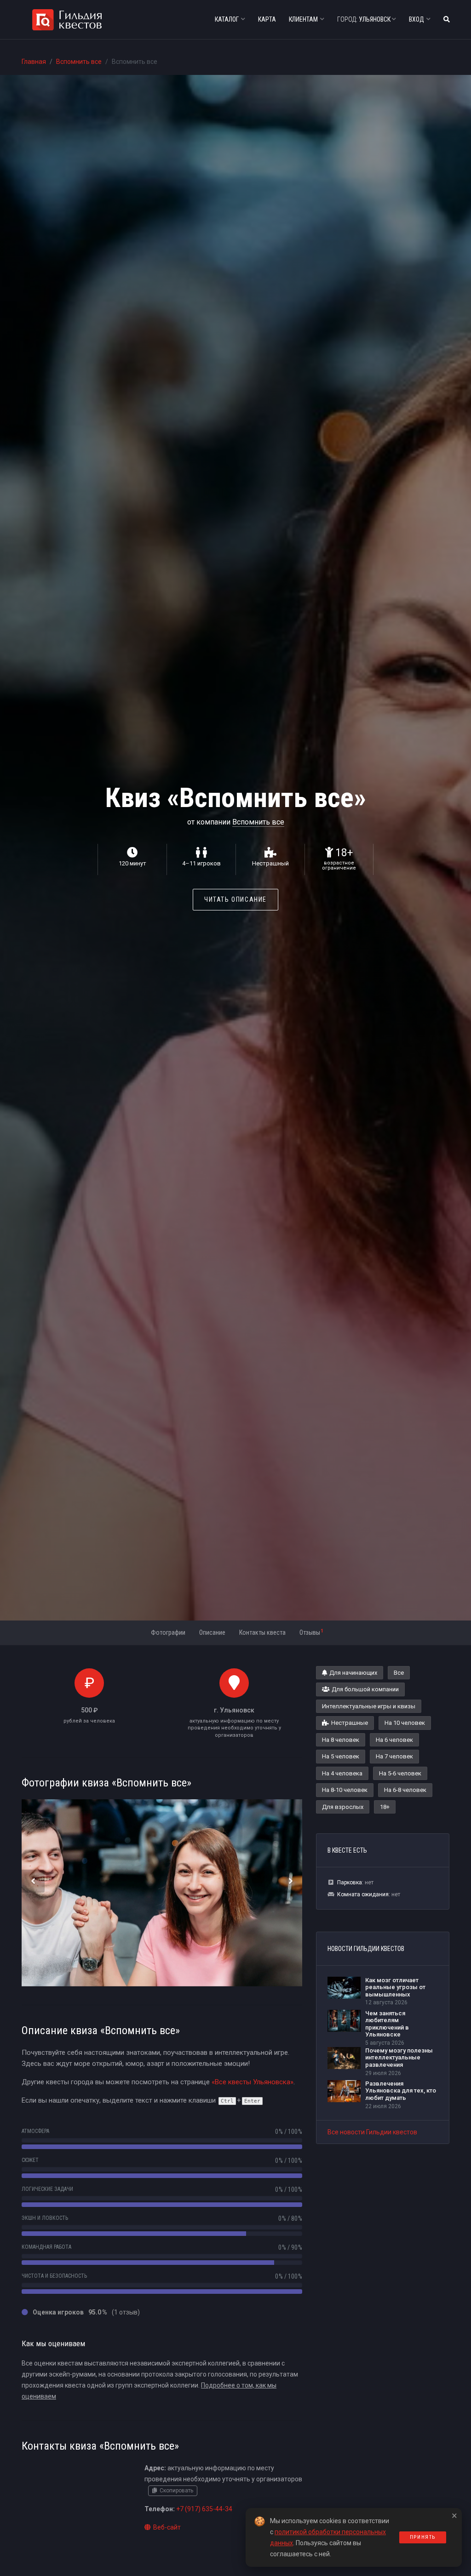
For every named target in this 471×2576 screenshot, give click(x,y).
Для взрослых (343, 1807)
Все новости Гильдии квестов (372, 2132)
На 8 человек (341, 1740)
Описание (212, 1632)
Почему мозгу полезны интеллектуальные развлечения (399, 2058)
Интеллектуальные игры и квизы (369, 1706)
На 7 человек (394, 1756)
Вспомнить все (79, 62)
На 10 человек (405, 1723)
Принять (423, 2537)
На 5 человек (341, 1756)
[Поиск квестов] (447, 20)
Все (399, 1673)
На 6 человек (394, 1740)
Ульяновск (365, 19)
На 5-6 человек (400, 1773)
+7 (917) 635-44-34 (204, 2509)
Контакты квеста (262, 1632)
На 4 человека (342, 1773)
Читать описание (235, 899)
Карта (267, 19)
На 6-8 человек (405, 1790)
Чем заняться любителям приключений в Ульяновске (387, 2024)
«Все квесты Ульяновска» (253, 2082)
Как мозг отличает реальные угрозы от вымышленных (395, 1987)
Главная (34, 62)
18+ (385, 1807)
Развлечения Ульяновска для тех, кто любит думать (401, 2091)
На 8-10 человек (345, 1790)
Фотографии (168, 1632)
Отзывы (311, 1632)
